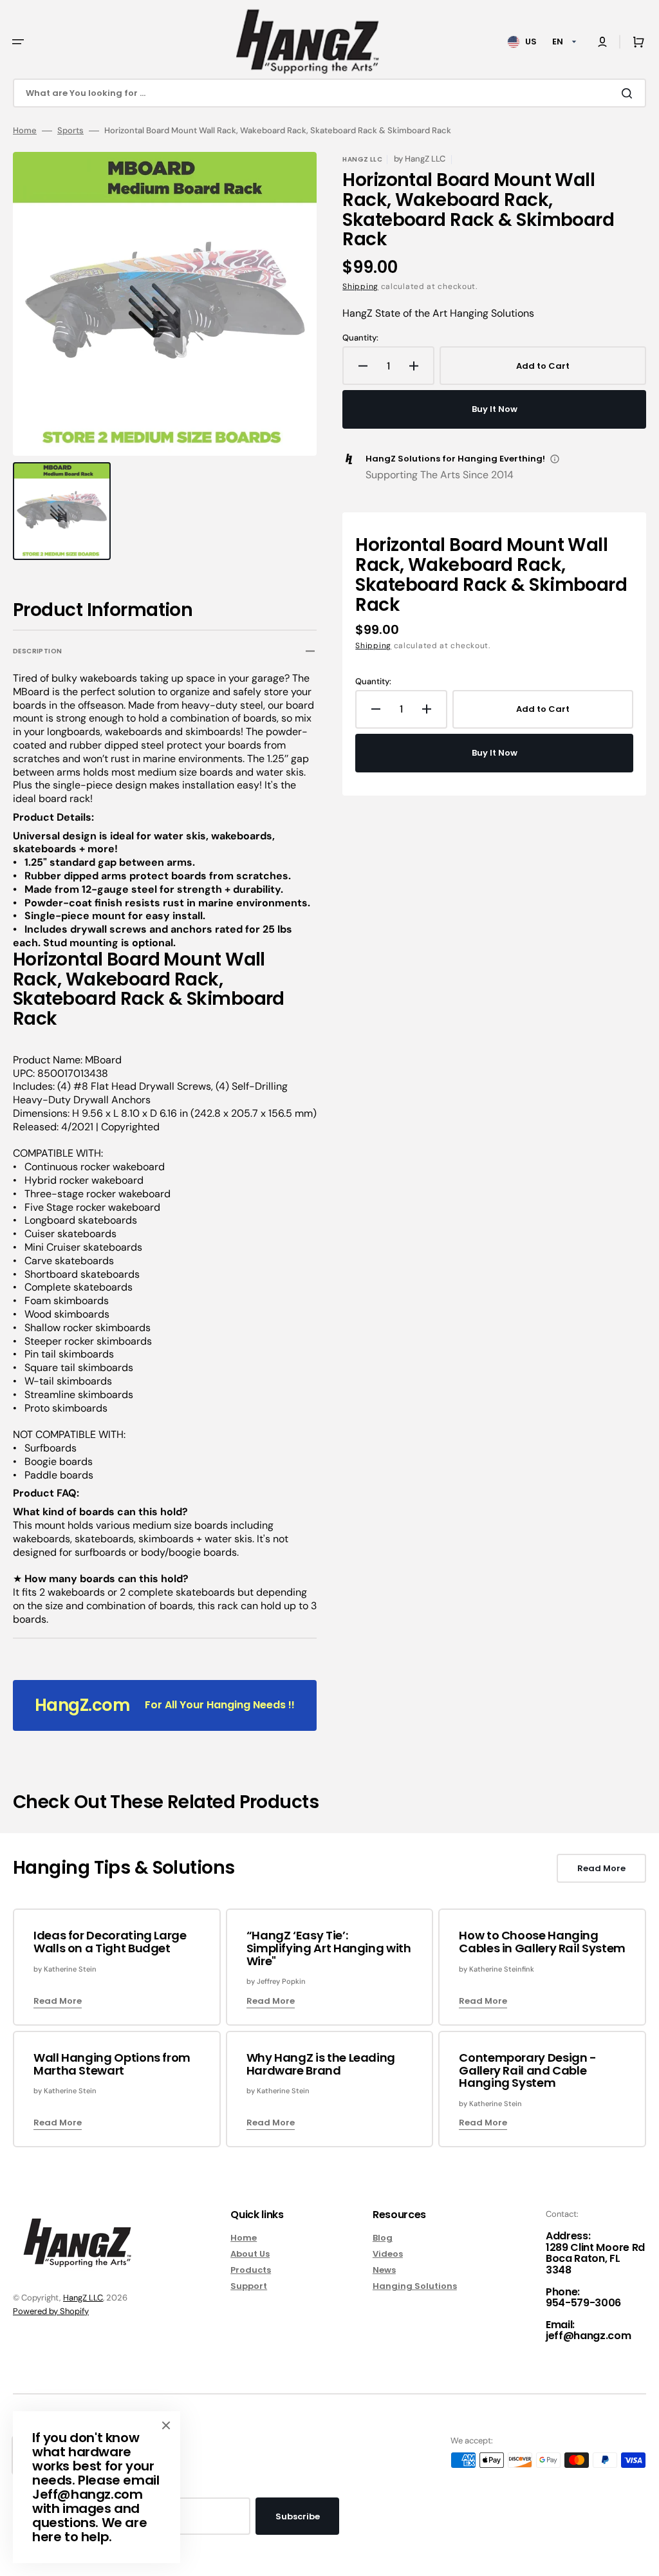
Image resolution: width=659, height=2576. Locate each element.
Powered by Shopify (51, 2311)
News (384, 2270)
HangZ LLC (83, 2298)
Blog (383, 2238)
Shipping (360, 286)
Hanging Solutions (415, 2286)
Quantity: (360, 338)
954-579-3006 (583, 2303)
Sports (70, 131)
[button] (18, 42)
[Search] (629, 93)
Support (249, 2286)
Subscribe (298, 2516)
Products (251, 2270)
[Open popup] (555, 459)
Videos (388, 2254)
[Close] (166, 2425)
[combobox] (329, 93)
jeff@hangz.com (589, 2336)
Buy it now (495, 409)
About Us (250, 2254)
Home (25, 131)
